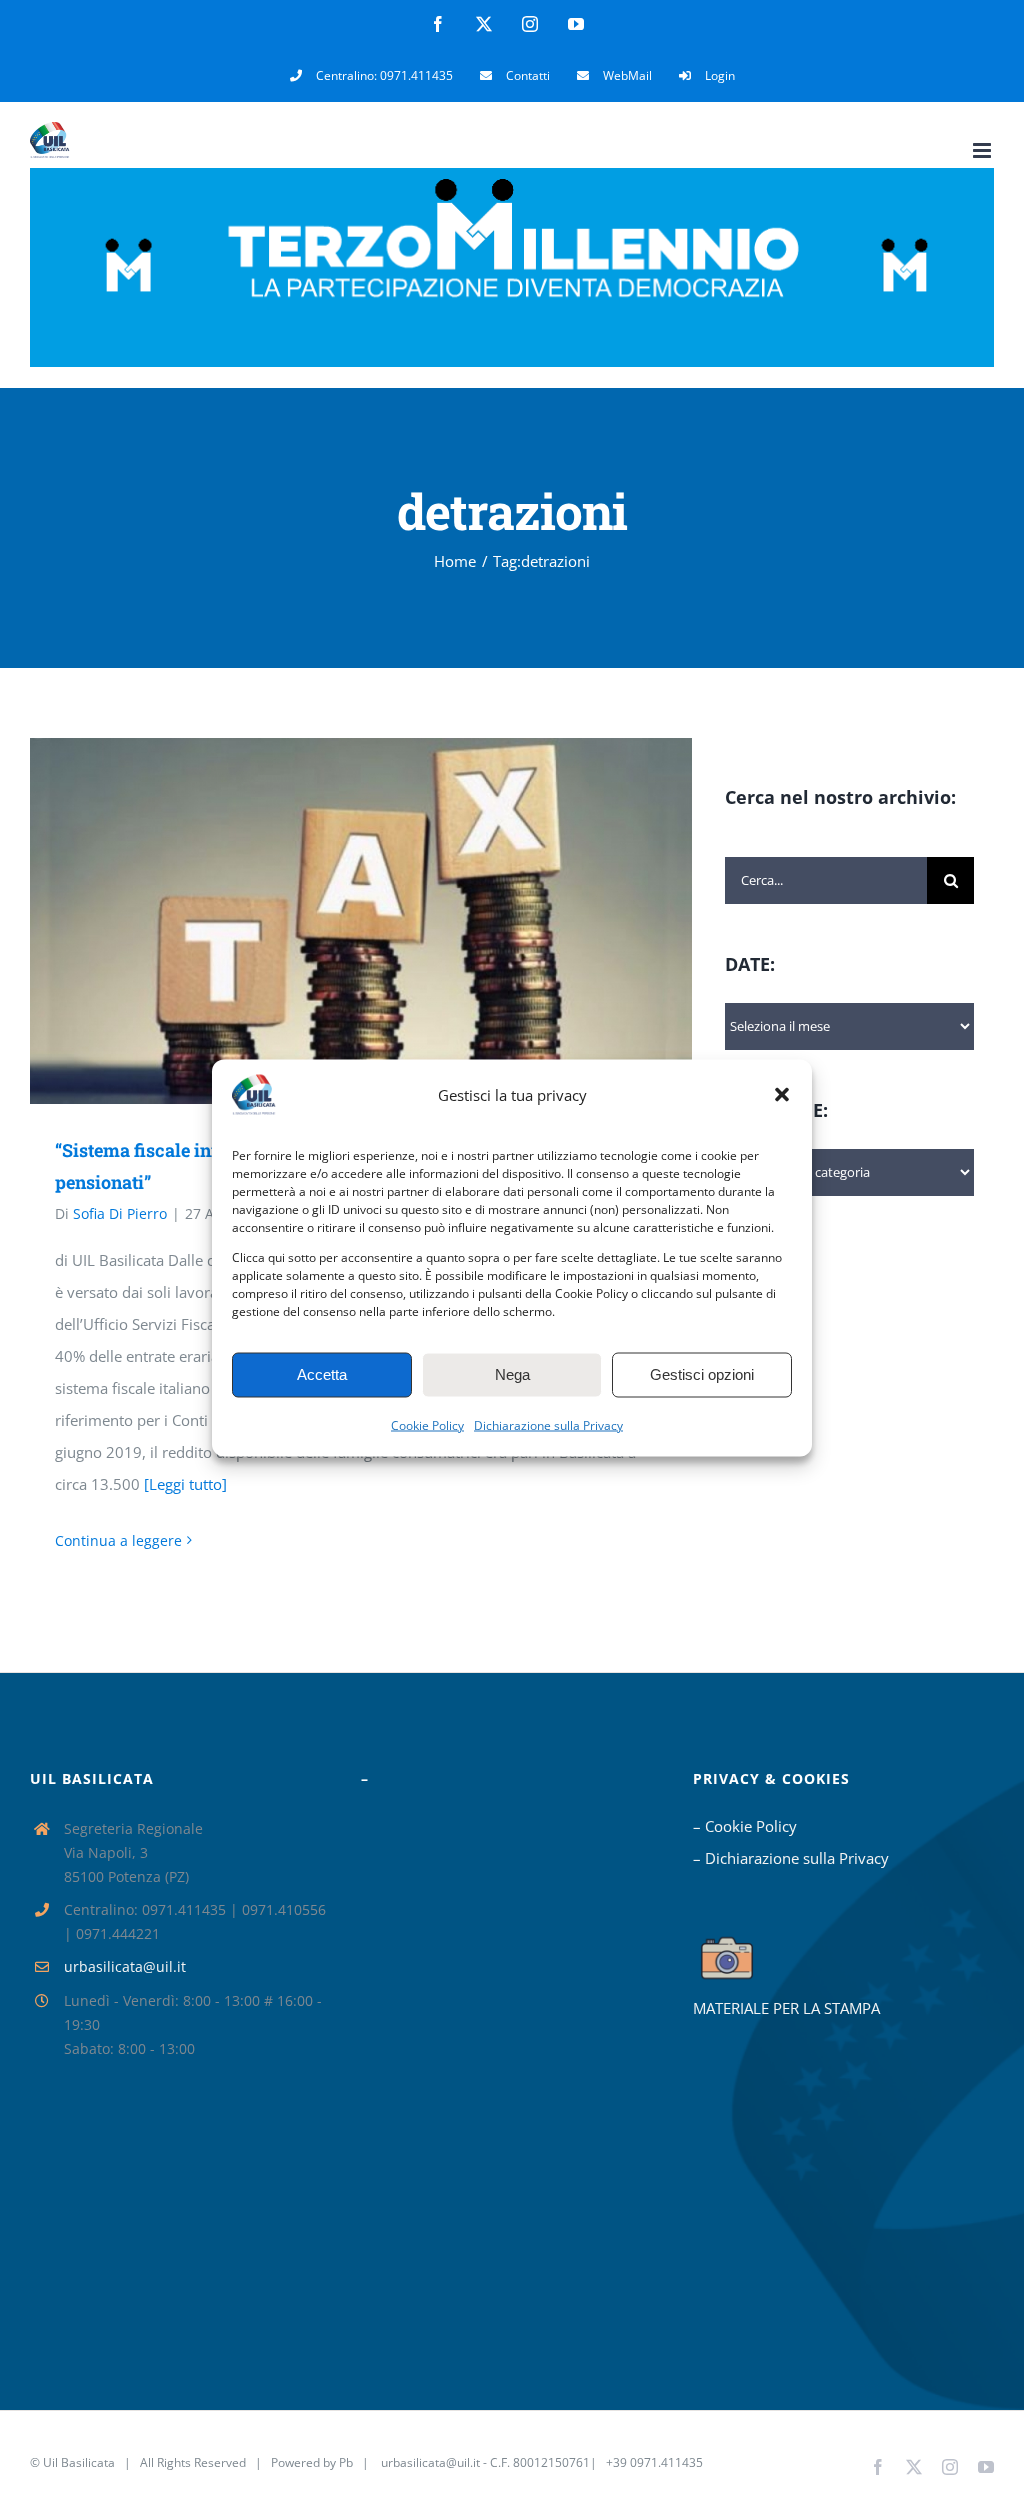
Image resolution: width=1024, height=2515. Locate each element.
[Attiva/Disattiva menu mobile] (983, 150)
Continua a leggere (118, 1540)
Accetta (322, 1374)
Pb (346, 2462)
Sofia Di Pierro (120, 1213)
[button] (782, 1094)
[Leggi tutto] (185, 1484)
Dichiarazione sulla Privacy (548, 1424)
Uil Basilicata (79, 2462)
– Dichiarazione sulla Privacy (791, 1858)
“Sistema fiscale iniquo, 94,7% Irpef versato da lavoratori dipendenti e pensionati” (331, 920)
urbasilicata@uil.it (125, 1966)
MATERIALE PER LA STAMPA (786, 2008)
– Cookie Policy (745, 1826)
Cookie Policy (427, 1424)
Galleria (389, 920)
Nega (512, 1374)
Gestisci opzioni (702, 1374)
